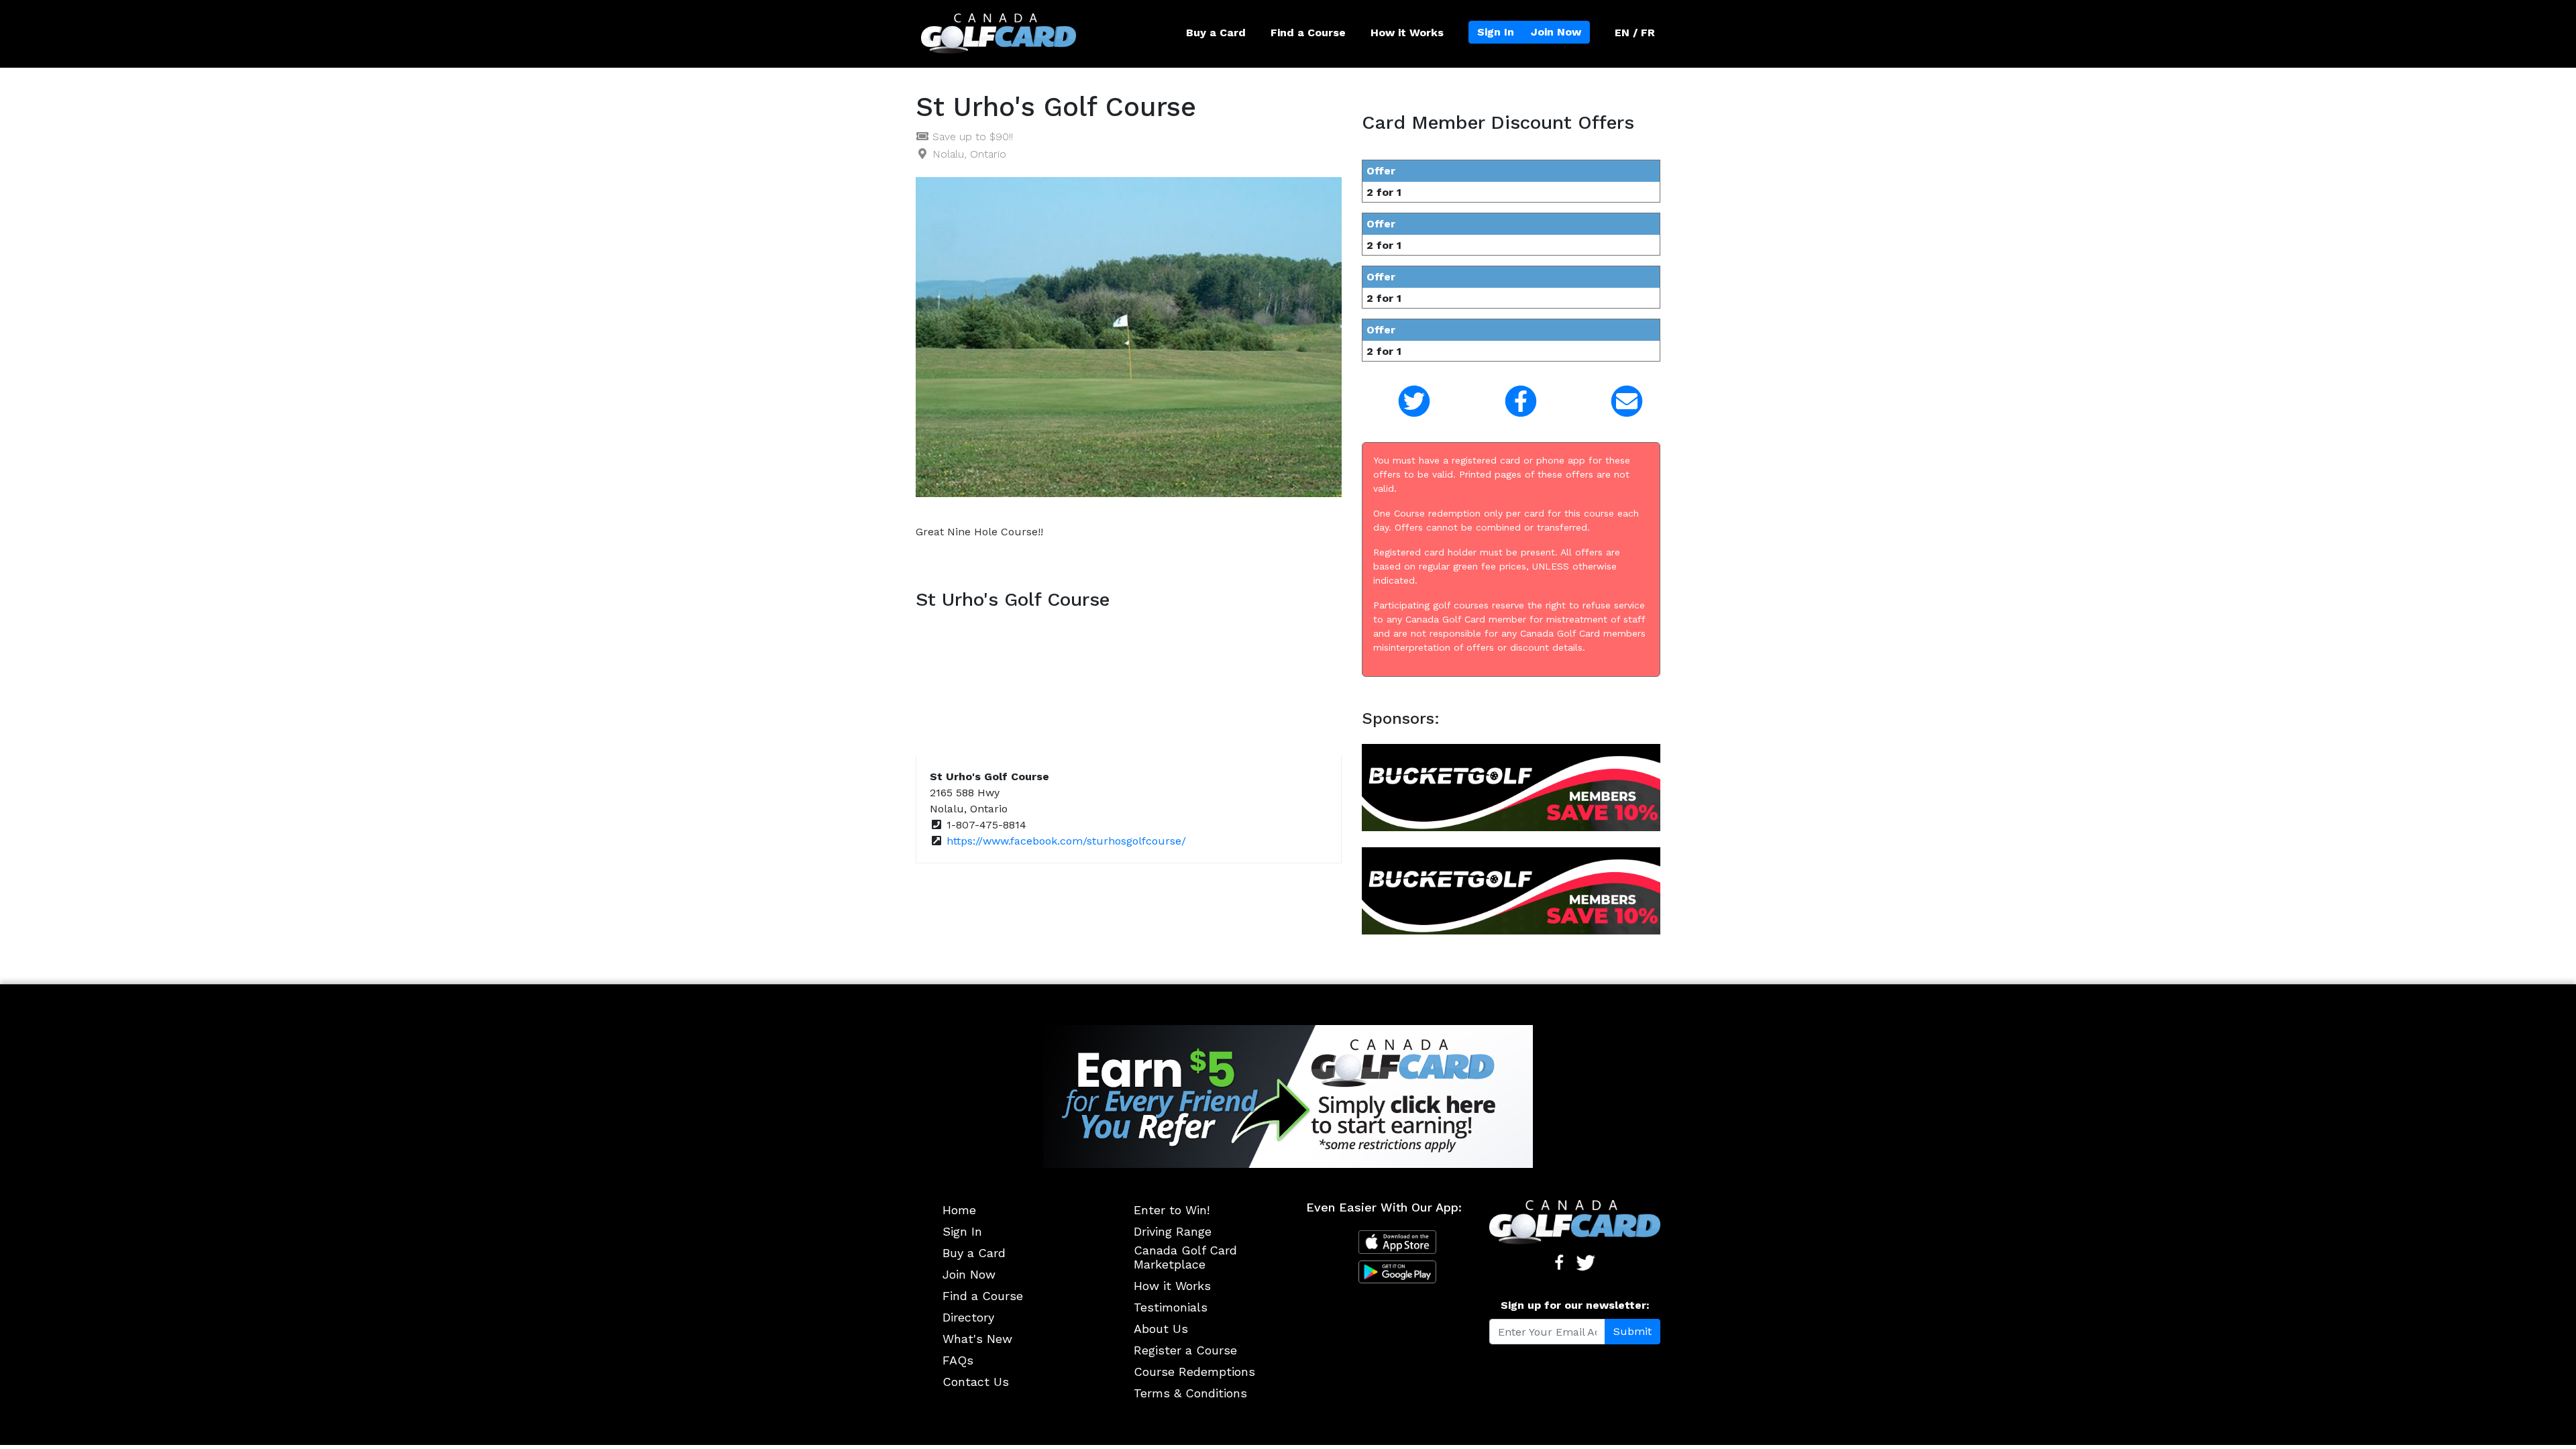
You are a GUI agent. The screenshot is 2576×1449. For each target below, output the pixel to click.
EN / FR (1635, 33)
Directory (968, 1317)
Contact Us (976, 1382)
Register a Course (1185, 1350)
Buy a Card (1216, 33)
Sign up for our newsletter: (1575, 1305)
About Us (1161, 1329)
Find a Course (1308, 33)
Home (959, 1210)
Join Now (1556, 32)
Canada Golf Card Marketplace (1185, 1257)
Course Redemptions (1194, 1372)
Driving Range (1173, 1231)
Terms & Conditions (1190, 1393)
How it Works (1407, 33)
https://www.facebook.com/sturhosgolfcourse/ (1066, 841)
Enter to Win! (1172, 1210)
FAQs (958, 1360)
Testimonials (1171, 1307)
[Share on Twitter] (1405, 401)
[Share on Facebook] (1511, 401)
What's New (977, 1339)
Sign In (1496, 32)
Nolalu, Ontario (969, 154)
